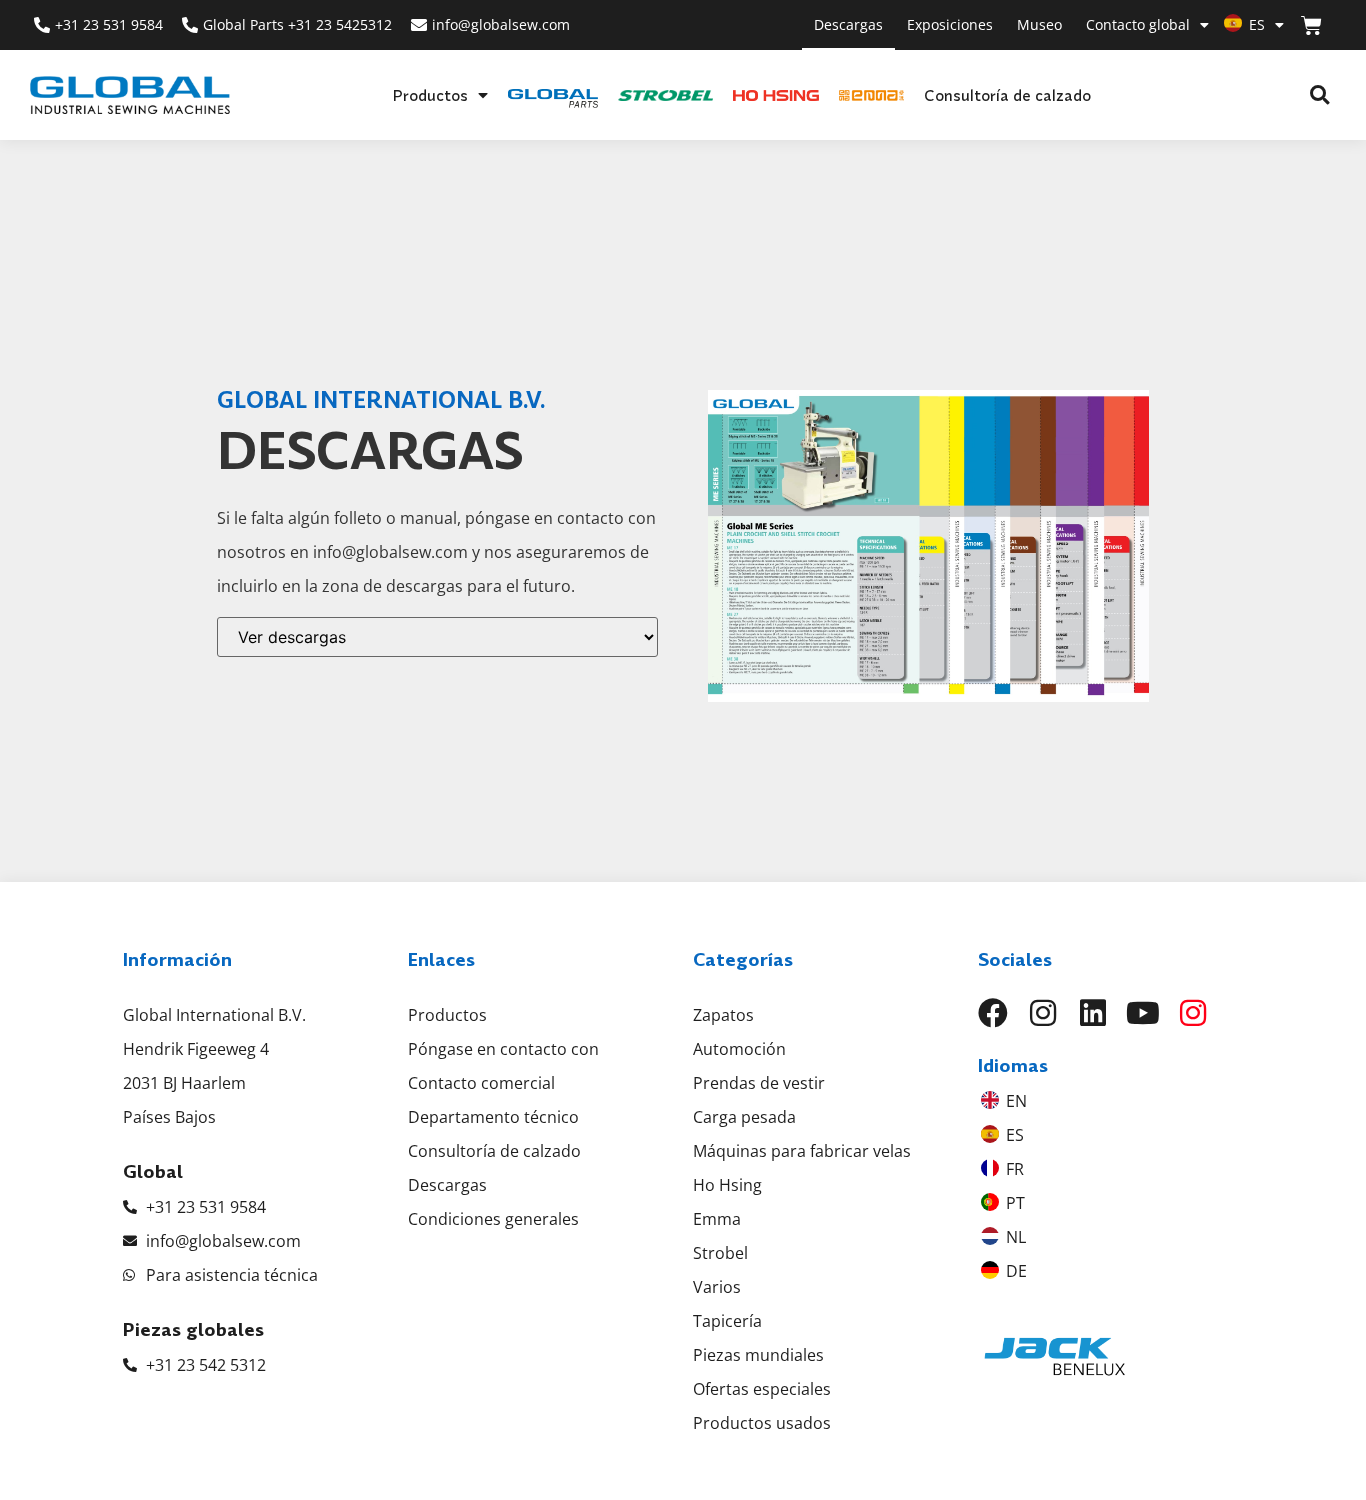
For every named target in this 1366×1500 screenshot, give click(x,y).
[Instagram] (1043, 1013)
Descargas (848, 24)
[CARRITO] (1311, 25)
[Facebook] (993, 1013)
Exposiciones (950, 24)
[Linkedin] (1093, 1013)
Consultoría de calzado (1007, 95)
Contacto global (1138, 24)
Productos (430, 95)
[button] (1319, 95)
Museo (1039, 24)
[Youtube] (1143, 1013)
